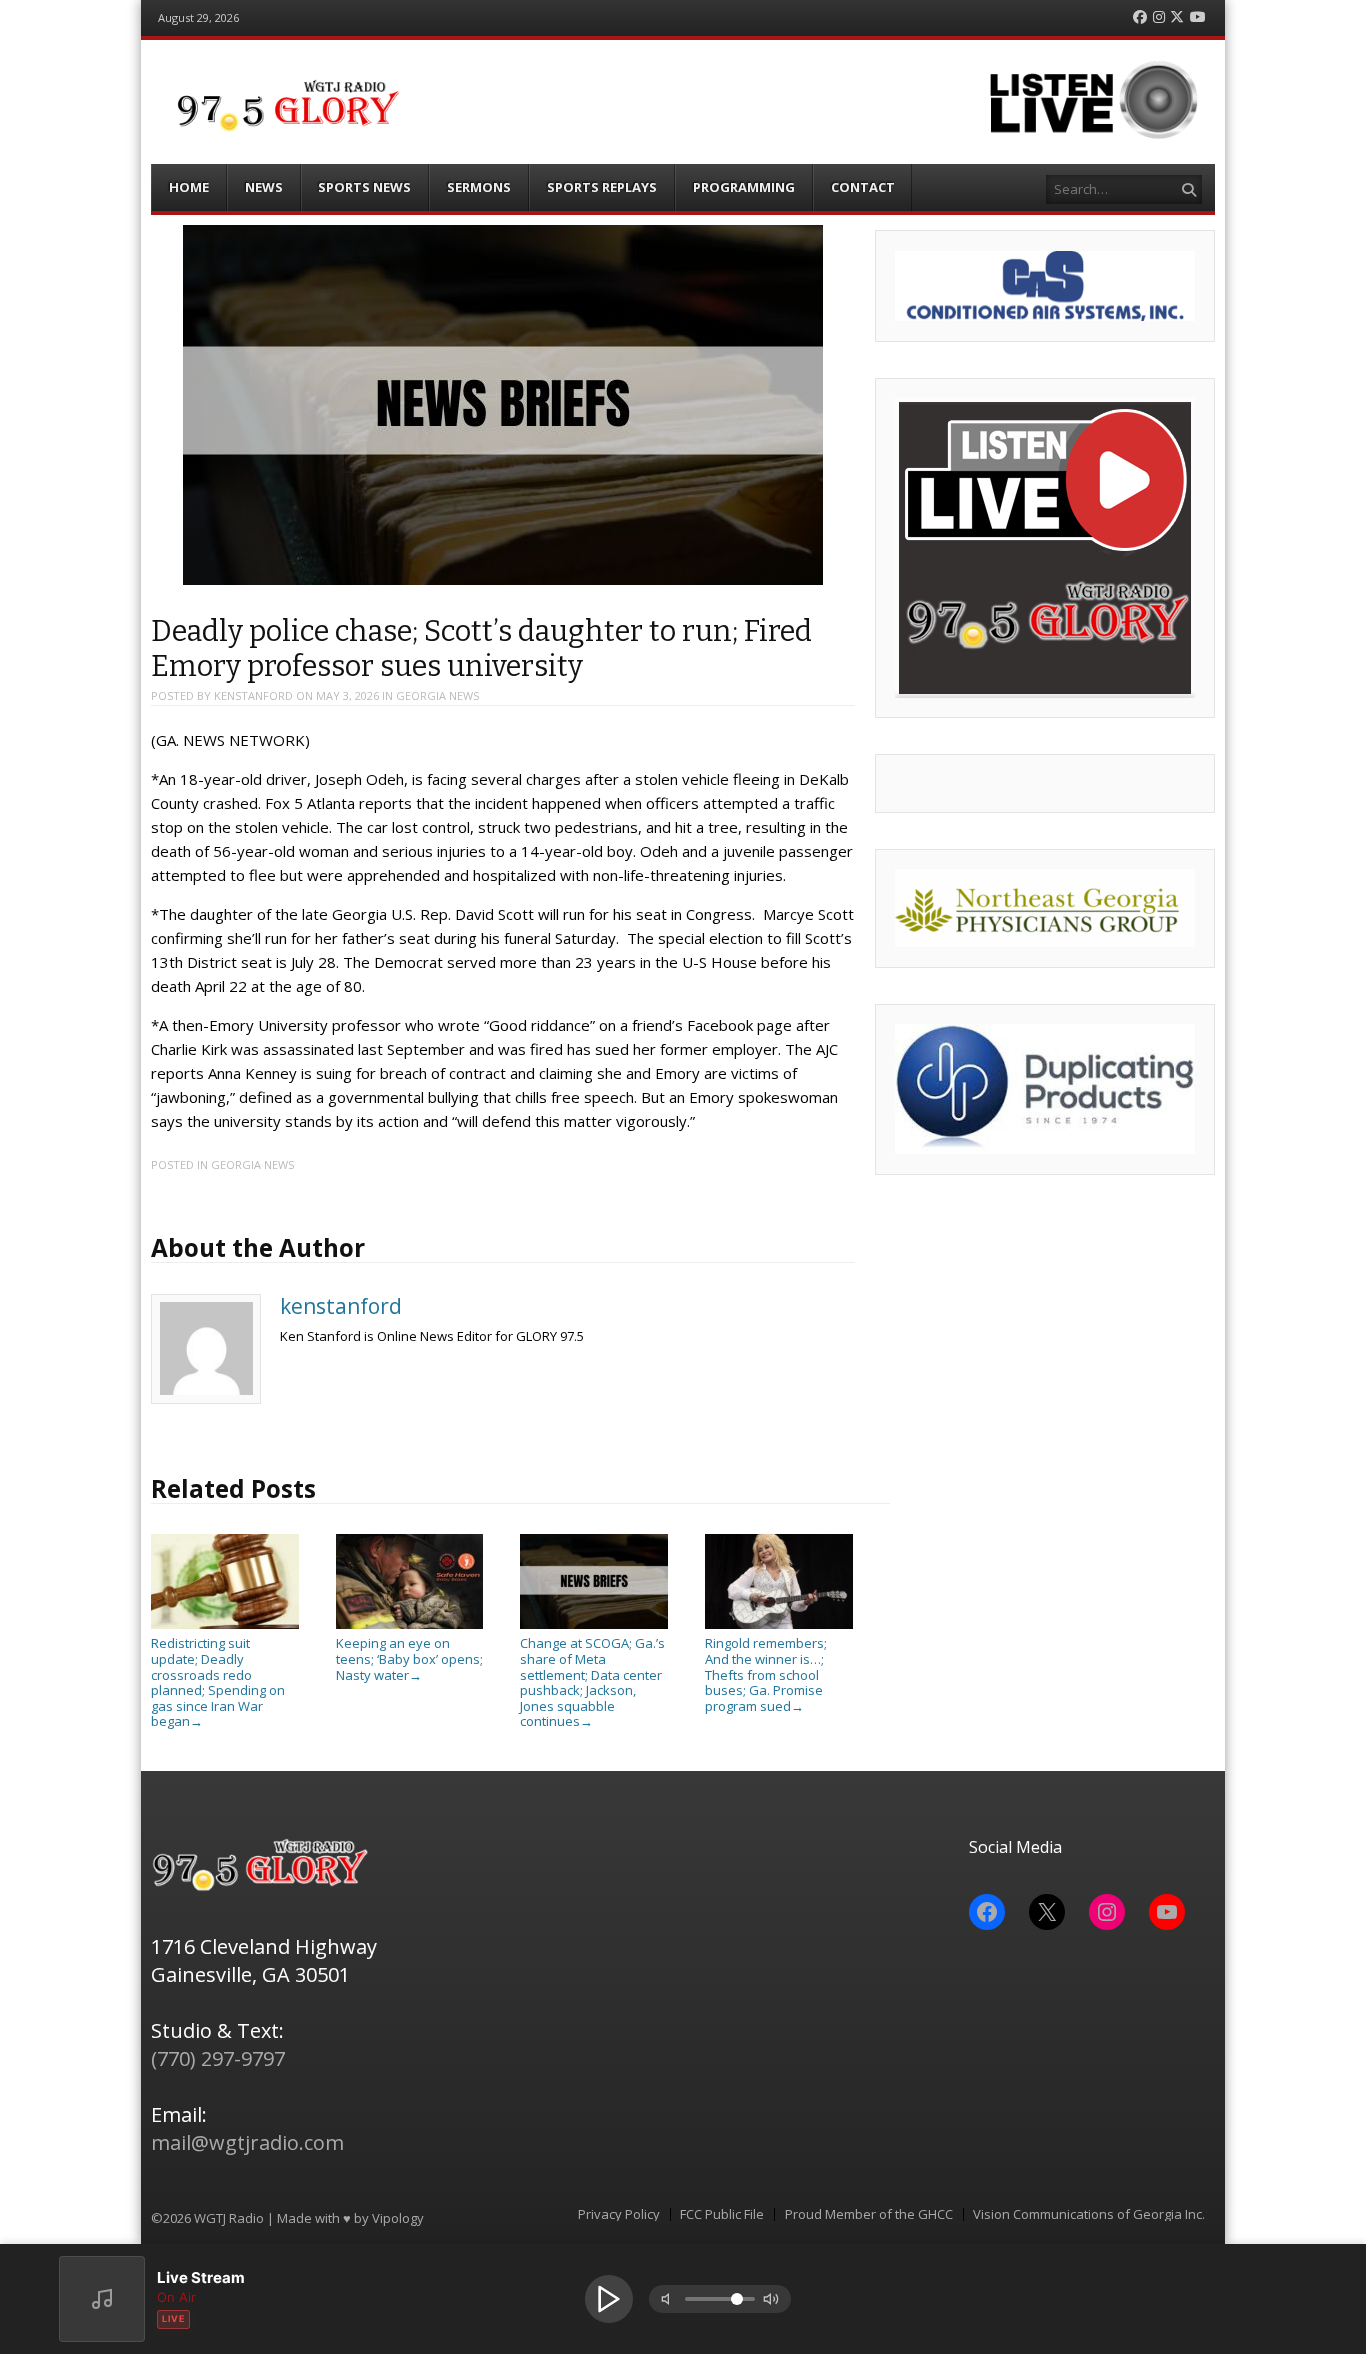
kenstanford (253, 695)
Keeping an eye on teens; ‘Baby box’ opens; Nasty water (409, 1658)
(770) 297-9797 (218, 2058)
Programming (744, 187)
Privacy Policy (619, 2214)
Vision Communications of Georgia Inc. (1089, 2214)
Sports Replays (602, 187)
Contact (863, 187)
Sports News (364, 187)
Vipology (398, 2218)
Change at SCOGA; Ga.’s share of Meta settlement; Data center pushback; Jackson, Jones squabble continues (592, 1682)
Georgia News (437, 695)
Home (189, 187)
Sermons (479, 187)
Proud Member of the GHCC (869, 2214)
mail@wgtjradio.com (247, 2142)
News (264, 187)
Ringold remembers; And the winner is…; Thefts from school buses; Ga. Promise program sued (766, 1674)
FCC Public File (722, 2214)
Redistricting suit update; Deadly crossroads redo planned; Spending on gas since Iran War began (218, 1682)
